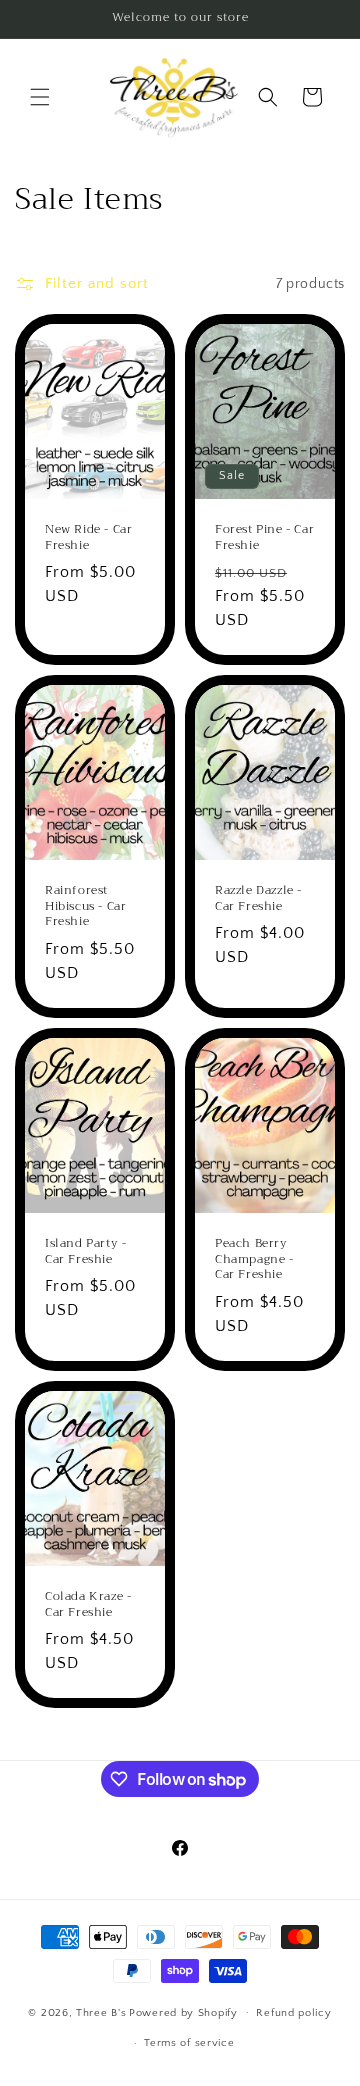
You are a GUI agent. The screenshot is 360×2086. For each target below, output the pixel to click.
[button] (40, 97)
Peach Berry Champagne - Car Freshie (254, 1259)
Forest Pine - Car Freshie (264, 537)
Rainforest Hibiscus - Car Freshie (85, 906)
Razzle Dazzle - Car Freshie (258, 898)
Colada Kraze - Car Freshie (88, 1604)
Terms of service (189, 2043)
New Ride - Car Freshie (88, 537)
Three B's (101, 2012)
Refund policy (293, 2013)
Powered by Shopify (183, 2012)
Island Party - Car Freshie (85, 1251)
